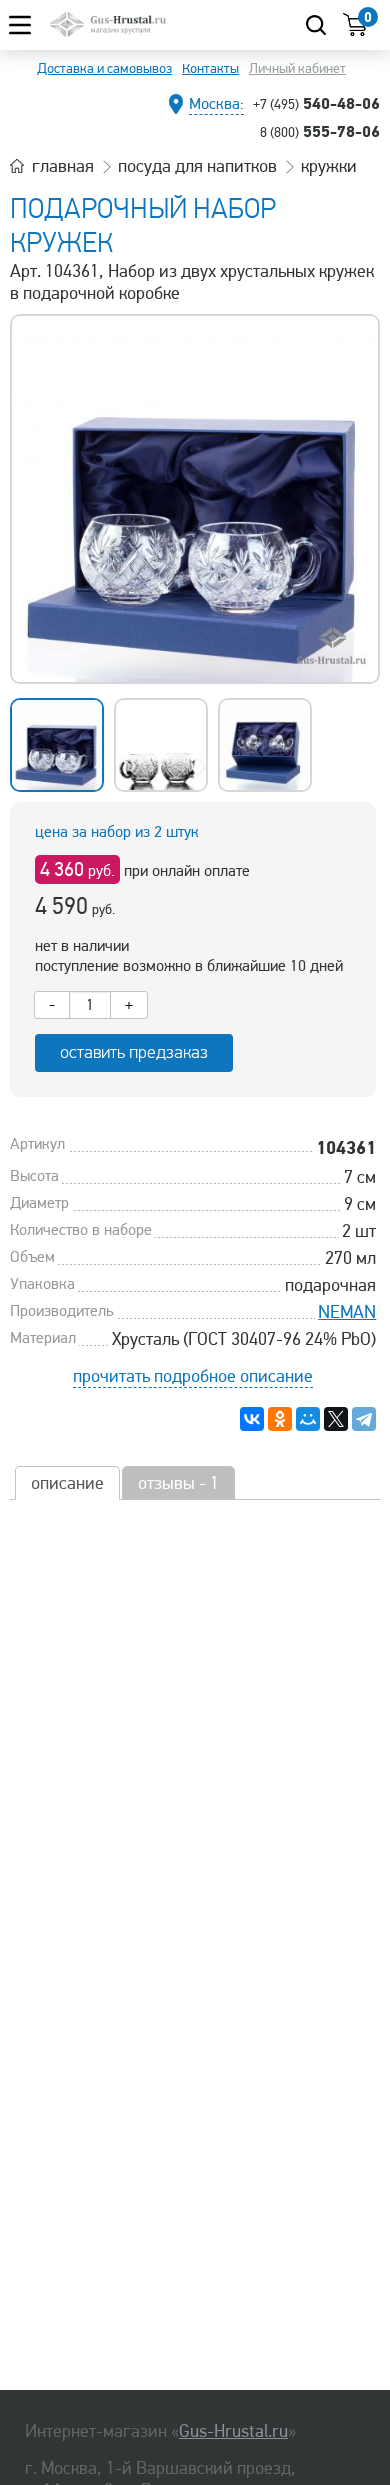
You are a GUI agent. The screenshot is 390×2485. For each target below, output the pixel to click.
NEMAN (347, 1312)
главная (63, 166)
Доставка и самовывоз (104, 68)
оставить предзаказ (134, 1052)
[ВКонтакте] (252, 1419)
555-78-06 (320, 131)
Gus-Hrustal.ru (233, 2431)
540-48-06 (316, 103)
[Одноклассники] (280, 1419)
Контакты (210, 68)
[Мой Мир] (308, 1419)
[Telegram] (364, 1419)
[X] (336, 1419)
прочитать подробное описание (193, 1376)
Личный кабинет (297, 68)
